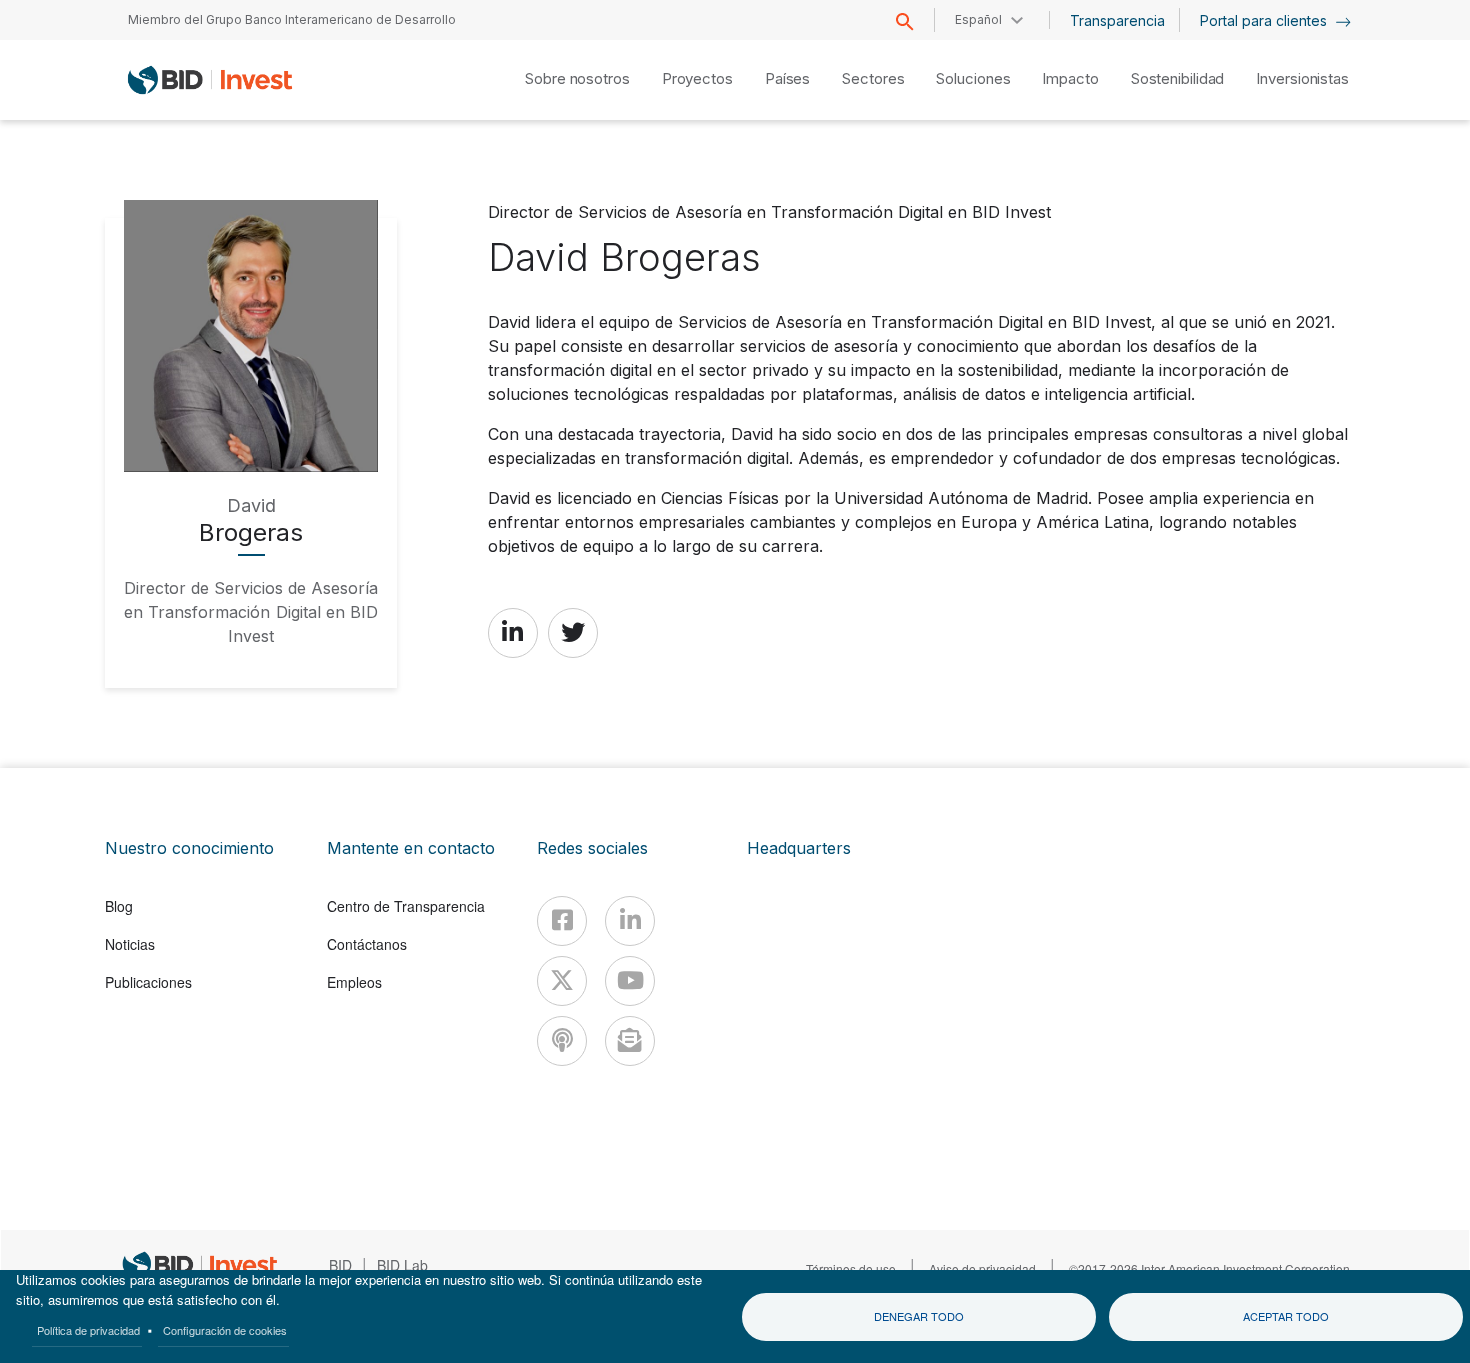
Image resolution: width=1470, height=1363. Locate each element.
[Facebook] (562, 921)
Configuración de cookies (225, 1330)
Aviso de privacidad (982, 1268)
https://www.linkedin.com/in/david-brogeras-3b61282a (513, 632)
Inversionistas (1302, 78)
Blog (119, 906)
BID (340, 1265)
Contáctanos (367, 944)
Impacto (1070, 78)
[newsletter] (630, 1041)
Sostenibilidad (1178, 78)
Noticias (130, 944)
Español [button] (978, 19)
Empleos (354, 982)
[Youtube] (630, 981)
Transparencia (1117, 20)
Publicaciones (148, 982)
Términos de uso (851, 1268)
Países (787, 78)
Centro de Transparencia (406, 906)
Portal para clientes (1265, 20)
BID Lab (402, 1265)
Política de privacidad (88, 1330)
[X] (562, 981)
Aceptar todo (1286, 1316)
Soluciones (973, 78)
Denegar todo (919, 1316)
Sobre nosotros (577, 78)
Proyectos (697, 78)
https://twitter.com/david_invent (573, 632)
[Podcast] (562, 1041)
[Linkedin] (630, 921)
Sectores (873, 78)
